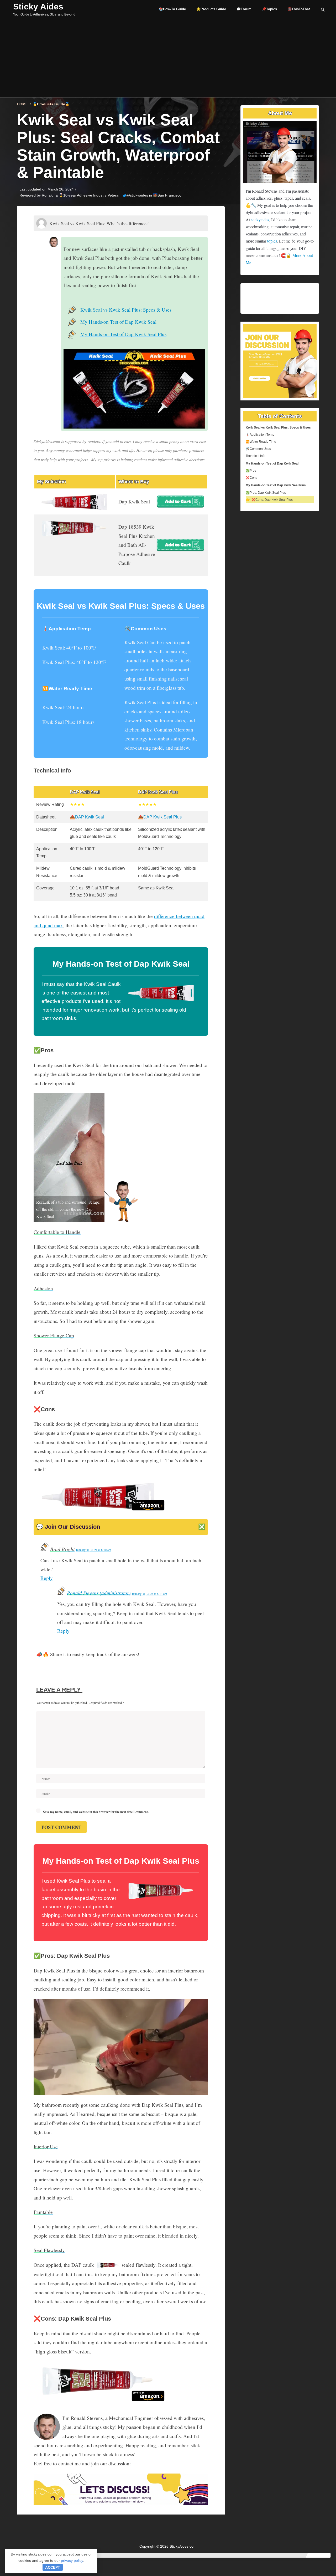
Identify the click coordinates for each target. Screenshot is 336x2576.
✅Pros (251, 471)
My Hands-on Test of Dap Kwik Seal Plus (123, 334)
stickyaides (260, 220)
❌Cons (251, 478)
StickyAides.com (183, 2546)
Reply (47, 1578)
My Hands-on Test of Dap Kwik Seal (118, 322)
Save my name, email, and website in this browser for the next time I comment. (96, 1812)
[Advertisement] (168, 58)
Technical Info (256, 456)
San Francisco (169, 195)
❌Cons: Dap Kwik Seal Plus (272, 500)
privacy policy (72, 2560)
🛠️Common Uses (258, 449)
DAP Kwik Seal (90, 817)
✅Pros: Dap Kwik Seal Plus (266, 493)
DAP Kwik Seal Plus (162, 817)
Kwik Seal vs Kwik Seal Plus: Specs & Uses (126, 310)
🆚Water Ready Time (261, 442)
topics (272, 241)
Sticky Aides (38, 7)
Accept (53, 2567)
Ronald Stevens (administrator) (99, 1593)
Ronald (48, 195)
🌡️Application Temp (260, 435)
